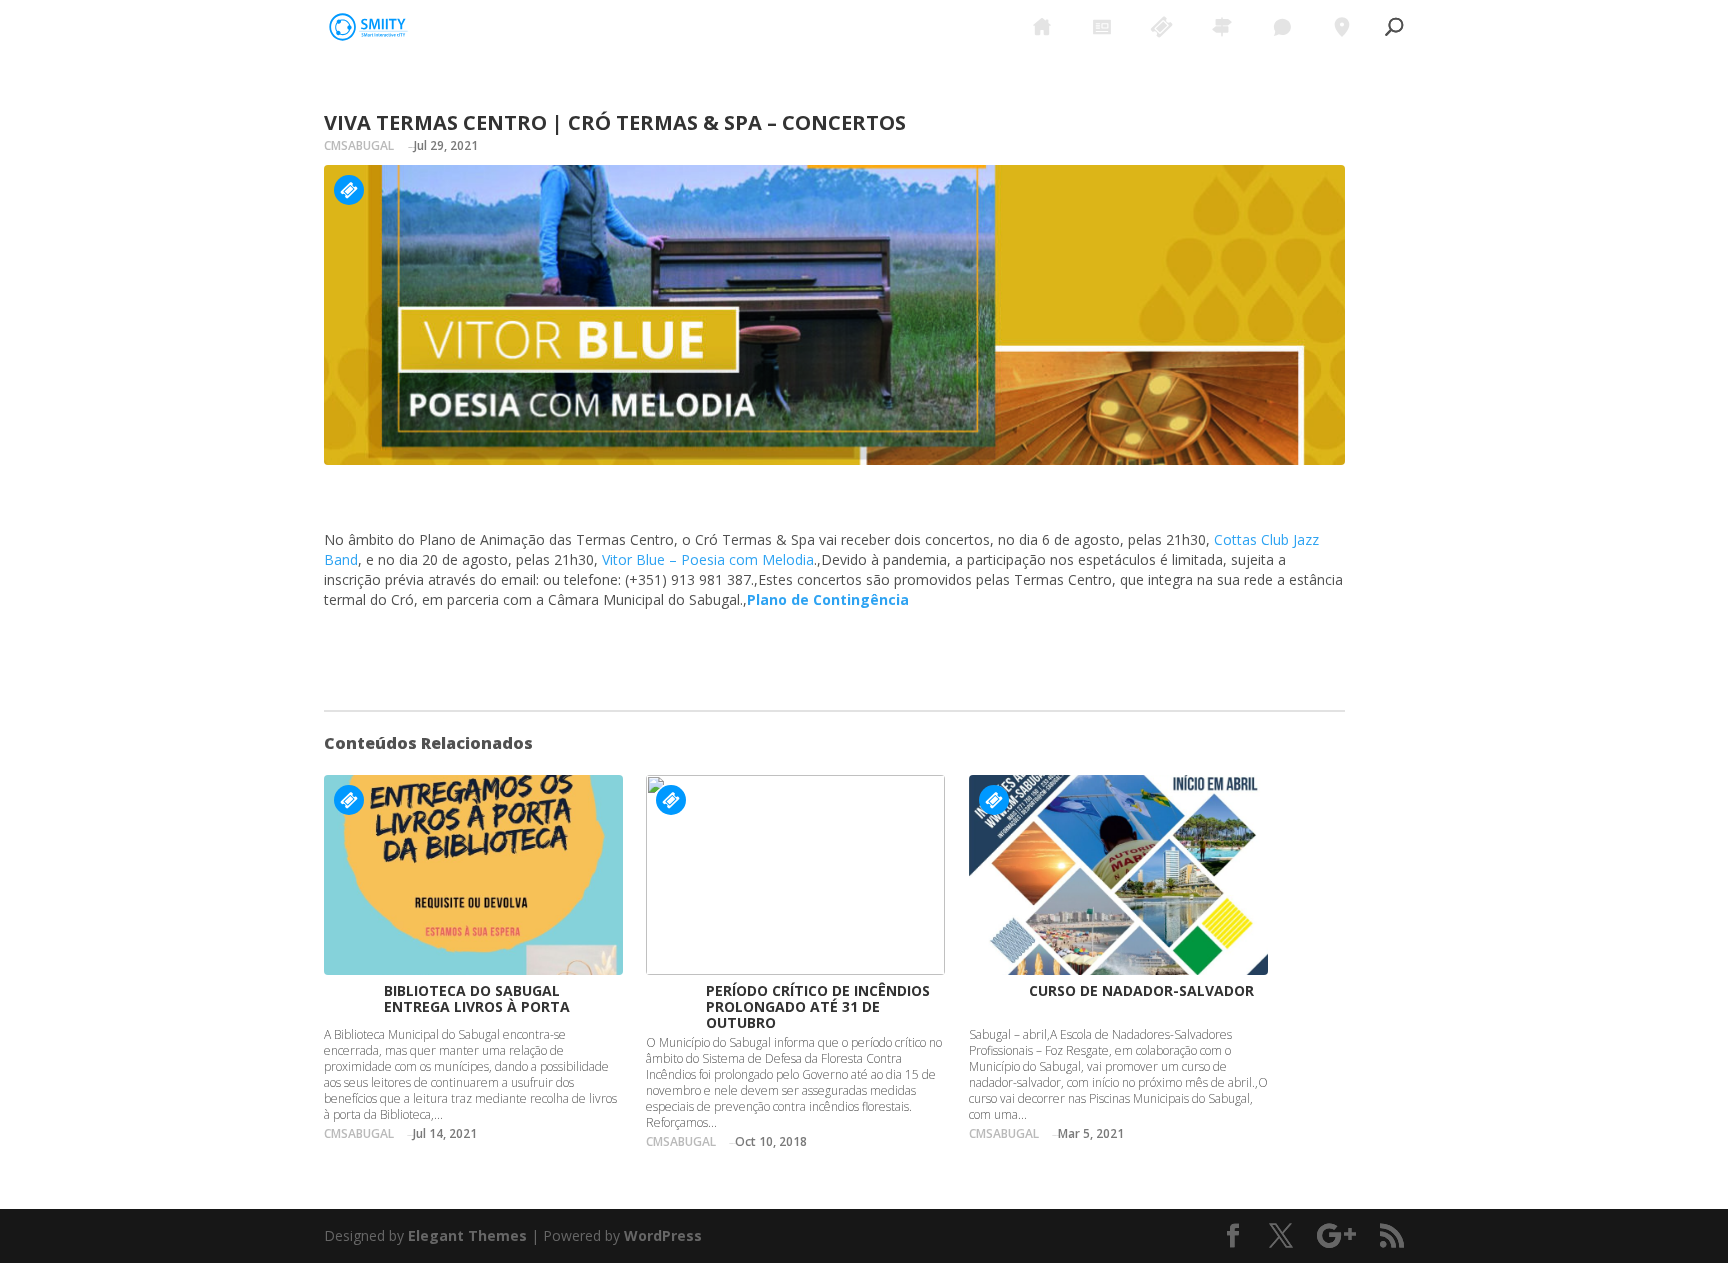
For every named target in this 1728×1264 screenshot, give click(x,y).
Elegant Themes (467, 1235)
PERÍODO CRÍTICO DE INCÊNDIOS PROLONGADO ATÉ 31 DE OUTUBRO (818, 1006)
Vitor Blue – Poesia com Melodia (708, 559)
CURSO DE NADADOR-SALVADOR (1141, 990)
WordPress (663, 1235)
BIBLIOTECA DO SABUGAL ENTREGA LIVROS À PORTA (477, 998)
